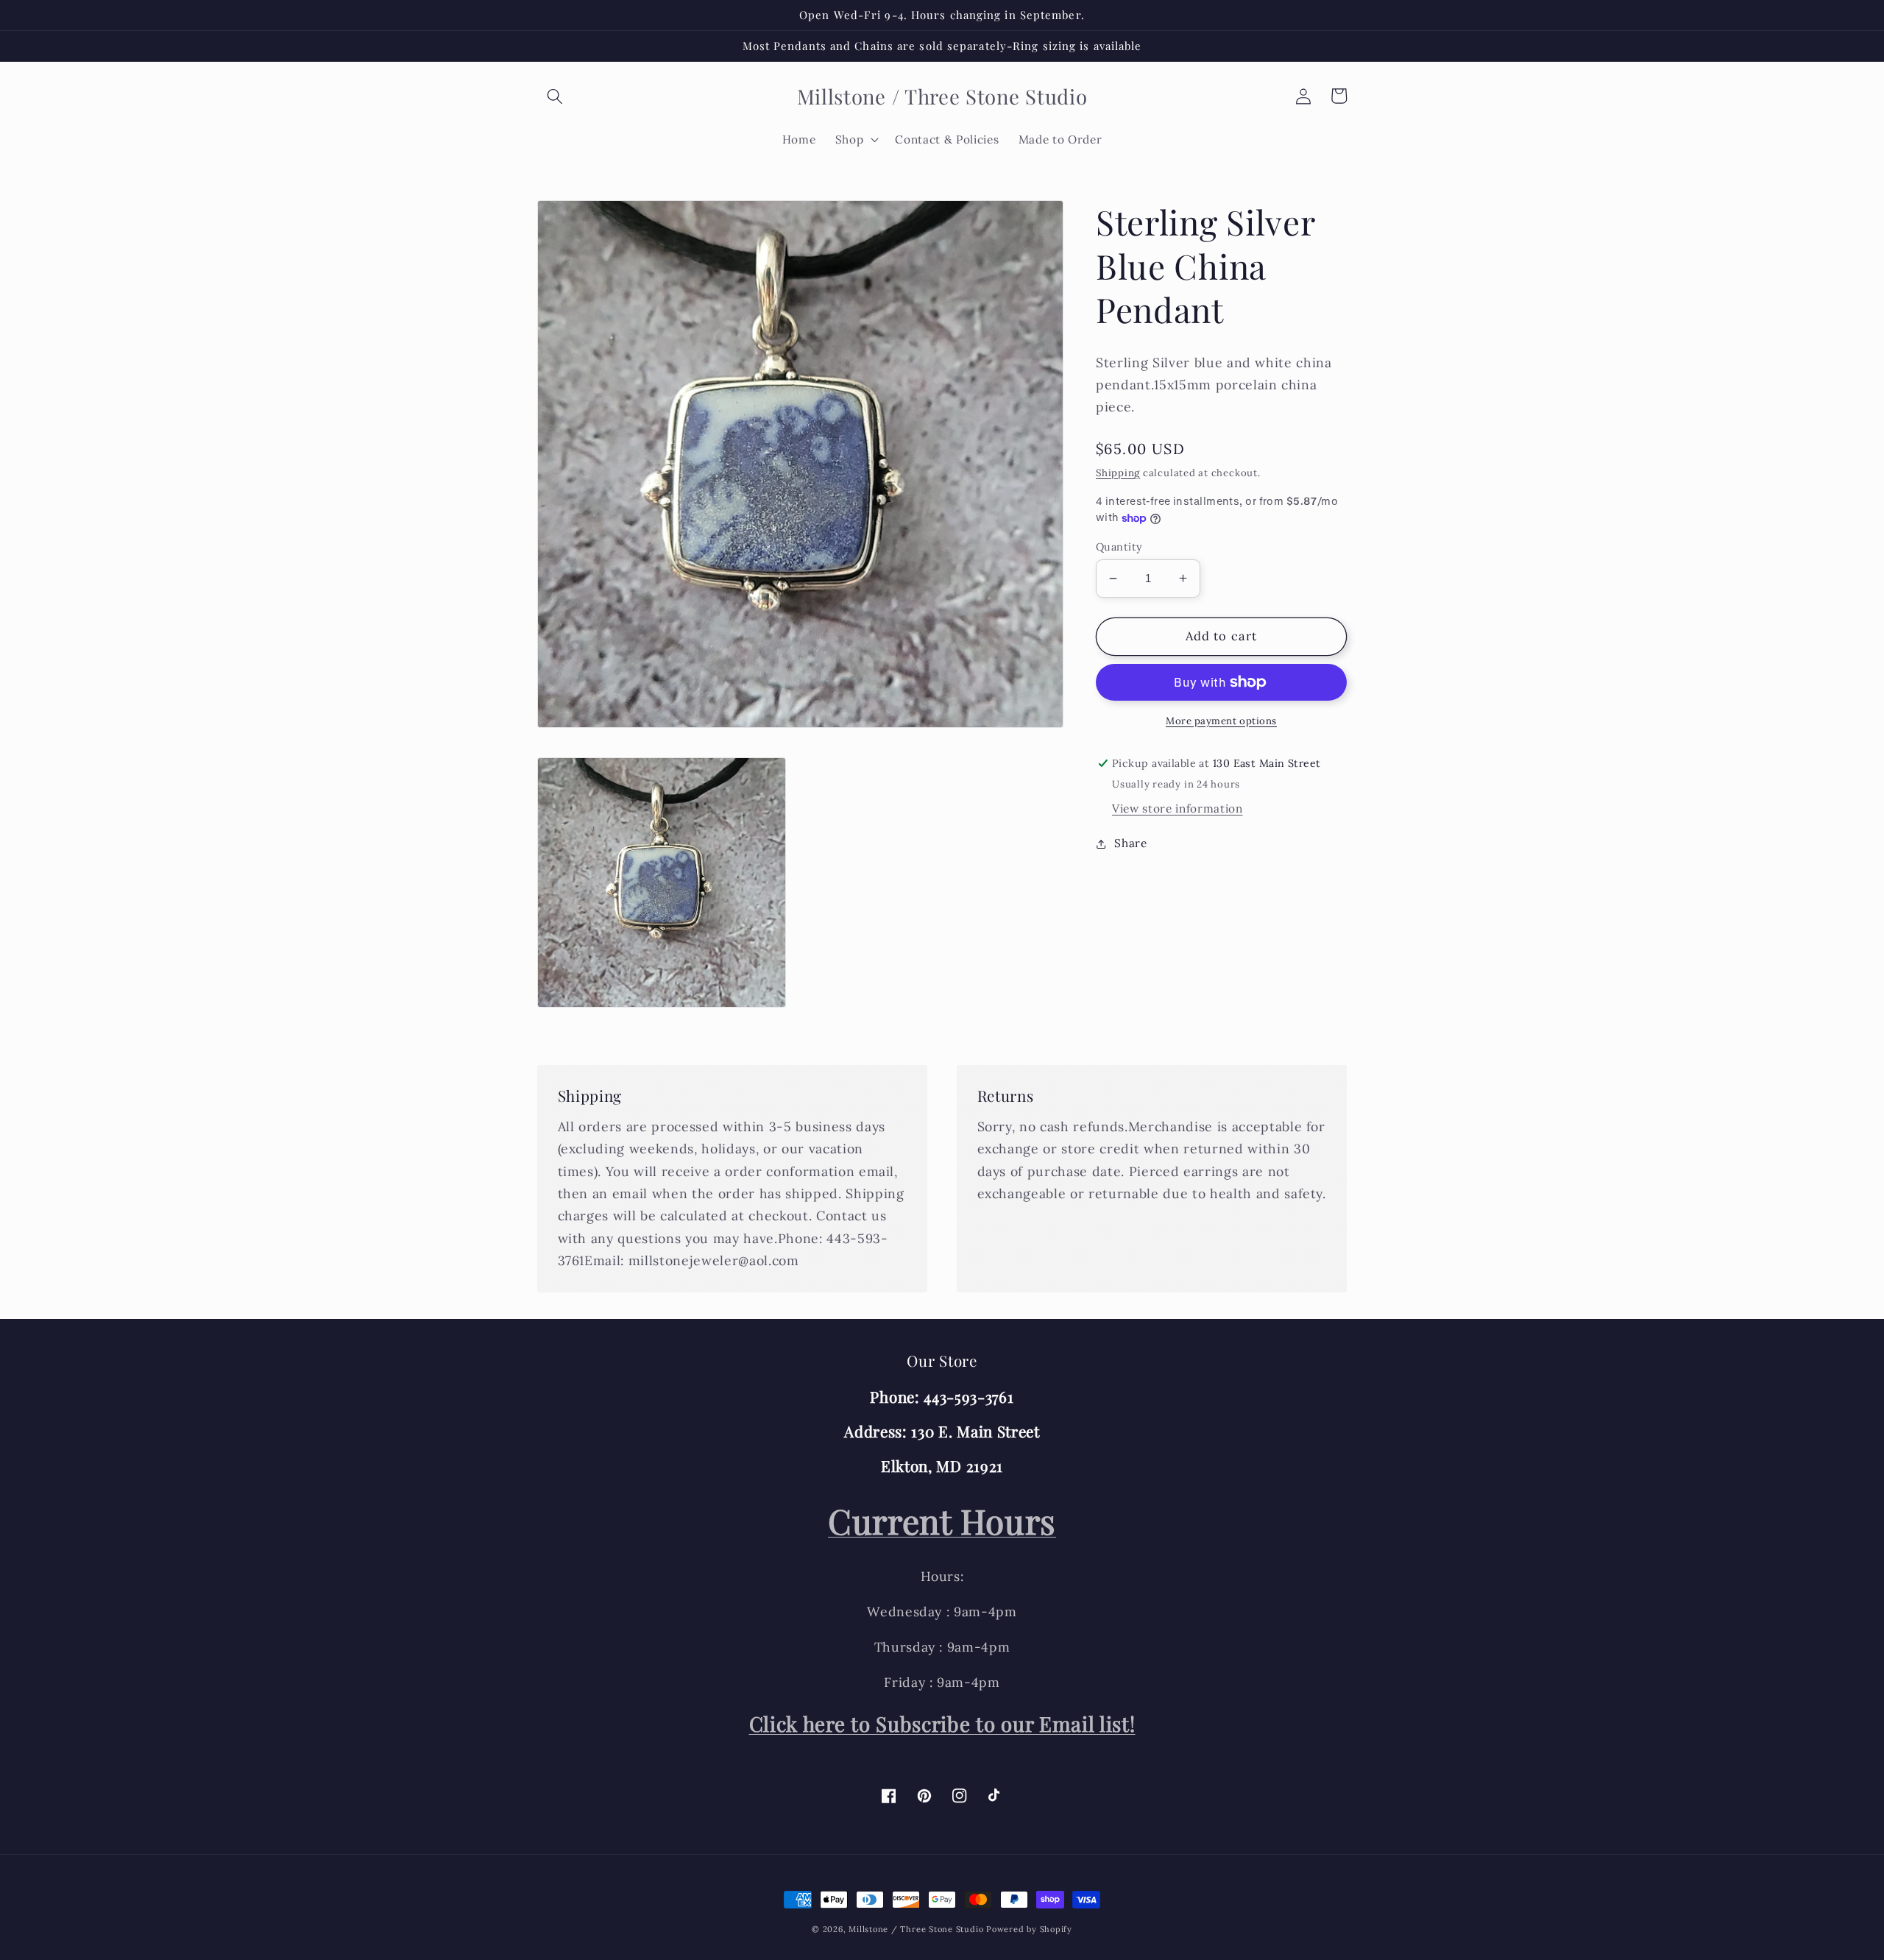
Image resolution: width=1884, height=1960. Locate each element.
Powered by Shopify (1029, 1929)
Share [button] (1130, 843)
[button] (555, 96)
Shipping (1118, 472)
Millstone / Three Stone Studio (916, 1929)
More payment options (1221, 721)
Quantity (1119, 547)
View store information (1177, 809)
